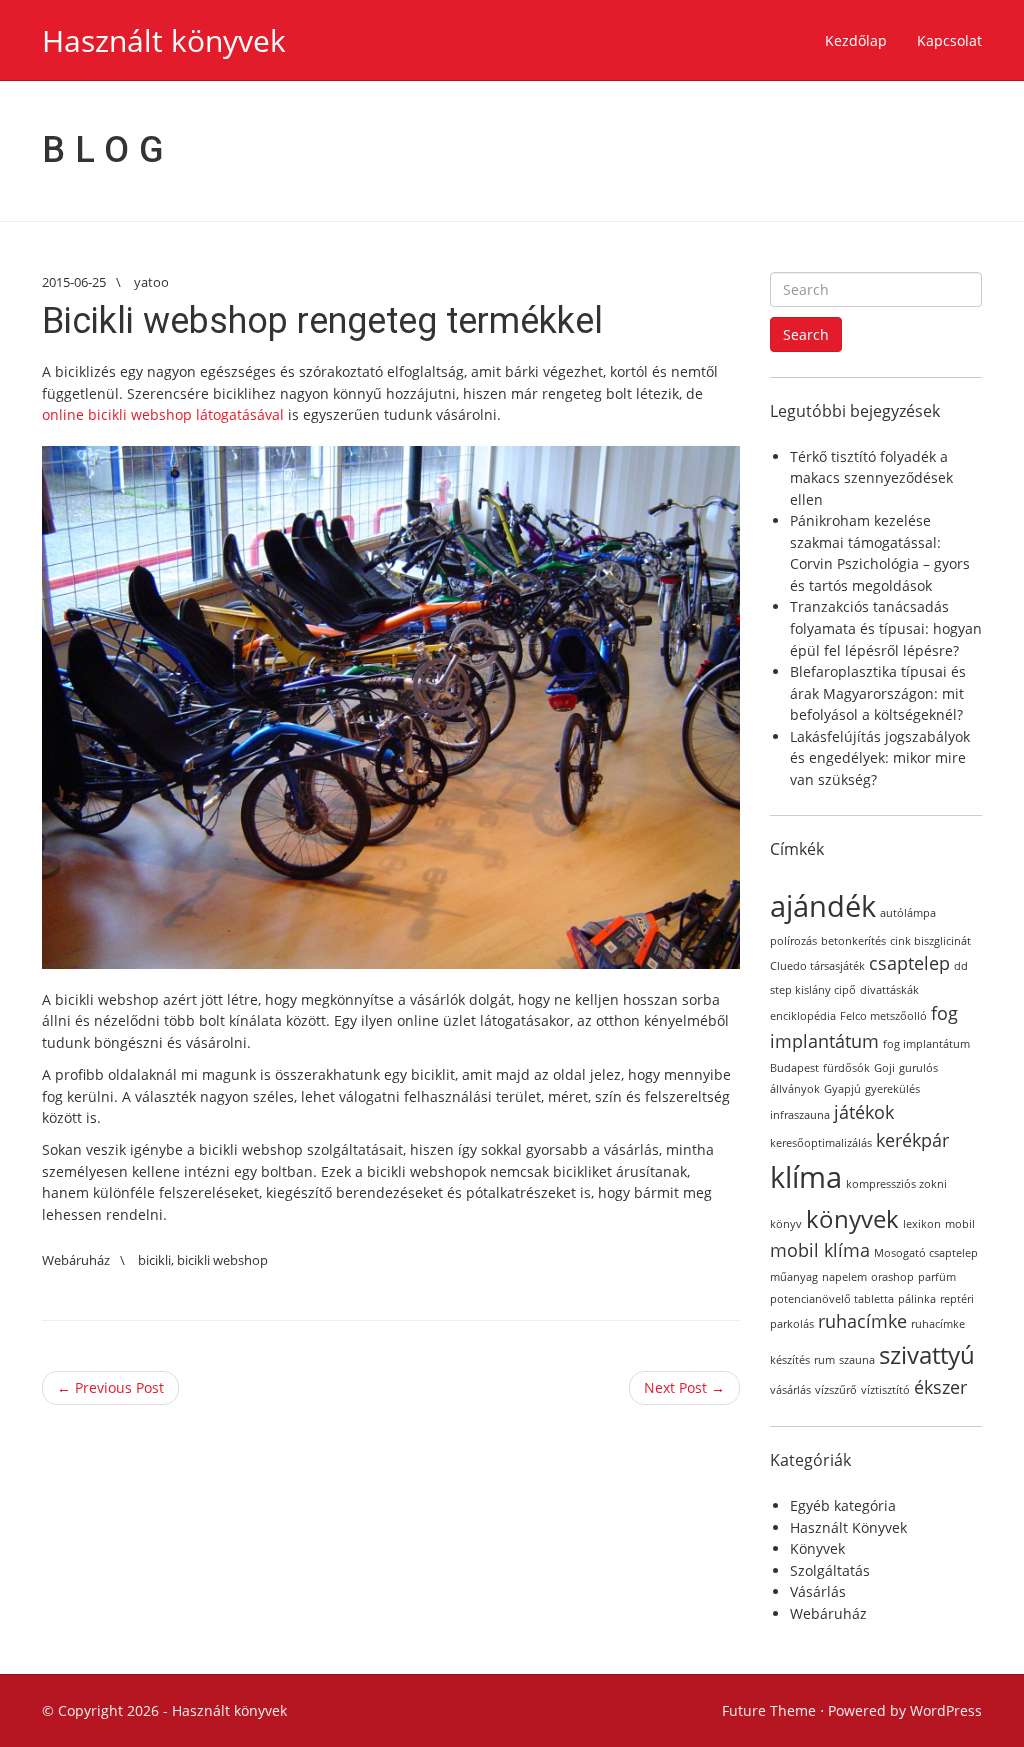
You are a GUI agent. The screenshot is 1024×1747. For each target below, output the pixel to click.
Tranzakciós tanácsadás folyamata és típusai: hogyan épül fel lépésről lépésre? (886, 628)
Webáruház (76, 1260)
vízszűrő (836, 1390)
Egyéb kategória (843, 1505)
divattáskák (889, 990)
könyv (786, 1224)
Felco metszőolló (883, 1016)
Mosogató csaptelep (926, 1253)
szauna (857, 1360)
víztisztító (885, 1390)
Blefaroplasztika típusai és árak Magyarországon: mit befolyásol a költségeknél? (878, 693)
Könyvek (817, 1548)
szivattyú (927, 1354)
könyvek (852, 1218)
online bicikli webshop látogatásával (163, 414)
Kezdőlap (856, 40)
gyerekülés (892, 1089)
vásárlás (790, 1390)
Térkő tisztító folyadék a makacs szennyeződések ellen (871, 478)
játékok (864, 1112)
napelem (844, 1277)
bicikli (154, 1260)
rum (824, 1360)
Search (806, 334)
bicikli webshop (222, 1260)
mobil (960, 1224)
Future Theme (769, 1710)
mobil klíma (820, 1250)
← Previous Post (110, 1387)
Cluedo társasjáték (817, 966)
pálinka (917, 1299)
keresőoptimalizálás (821, 1143)
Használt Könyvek (848, 1527)
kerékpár (912, 1140)
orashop (892, 1277)
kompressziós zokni (896, 1184)
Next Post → (684, 1387)
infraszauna (800, 1115)
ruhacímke (862, 1321)
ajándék (823, 906)
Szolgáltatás (830, 1570)
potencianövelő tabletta (832, 1299)
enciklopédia (803, 1016)
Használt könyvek (164, 40)
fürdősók (846, 1068)
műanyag (794, 1277)
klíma (806, 1177)
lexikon (922, 1224)
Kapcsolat (949, 40)
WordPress (946, 1710)
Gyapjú (842, 1089)
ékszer (940, 1387)
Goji (884, 1068)
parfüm (937, 1277)
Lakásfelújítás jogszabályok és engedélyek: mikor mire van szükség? (880, 758)
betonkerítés (853, 941)
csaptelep (909, 963)
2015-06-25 (74, 282)
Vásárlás (818, 1591)
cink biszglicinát (930, 941)
